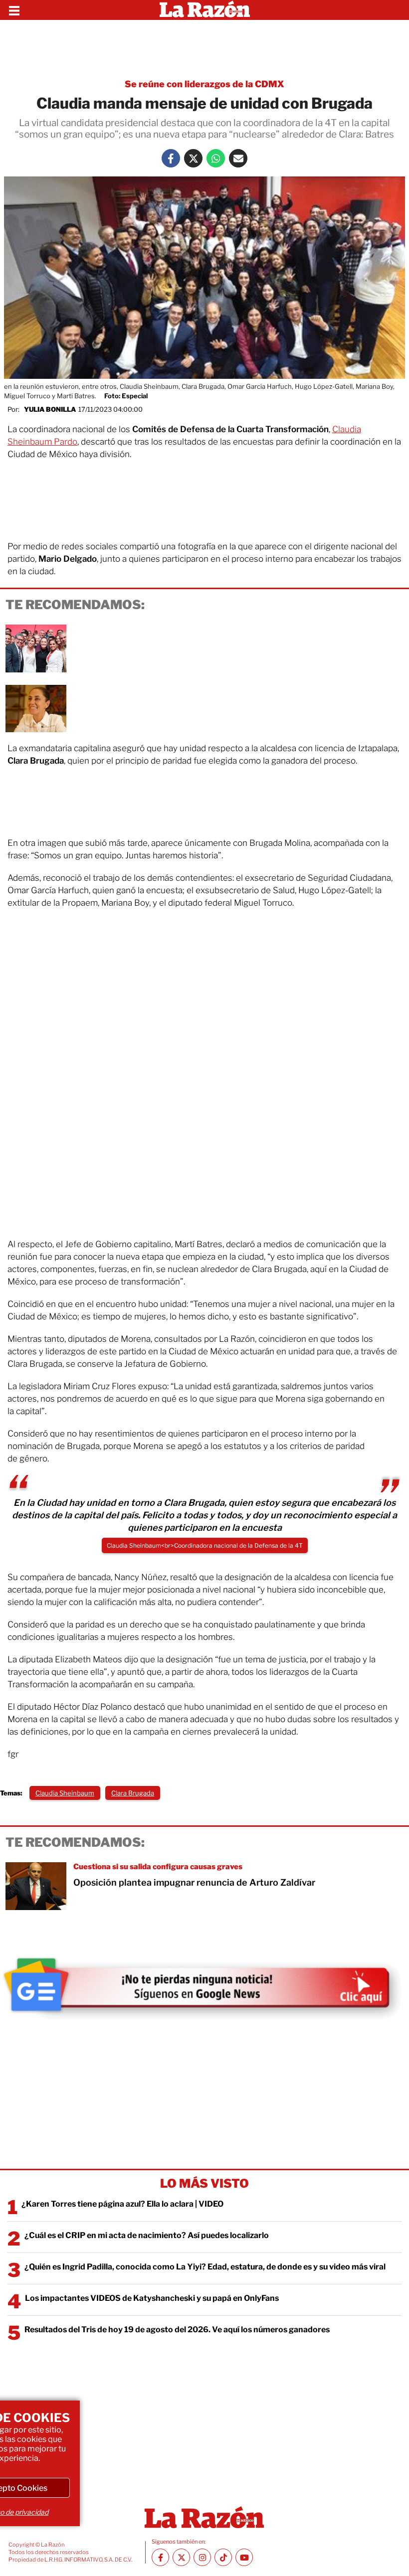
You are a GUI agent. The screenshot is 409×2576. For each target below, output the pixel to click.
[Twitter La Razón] (193, 158)
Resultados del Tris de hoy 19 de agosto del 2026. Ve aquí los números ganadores (177, 2330)
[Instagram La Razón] (202, 2557)
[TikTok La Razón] (223, 2557)
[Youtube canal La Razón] (244, 2557)
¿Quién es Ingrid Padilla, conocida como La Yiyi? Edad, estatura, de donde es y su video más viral (205, 2267)
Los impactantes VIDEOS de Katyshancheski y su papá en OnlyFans (152, 2298)
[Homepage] (205, 10)
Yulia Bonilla (50, 409)
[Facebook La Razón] (171, 158)
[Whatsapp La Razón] (216, 158)
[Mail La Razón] (238, 158)
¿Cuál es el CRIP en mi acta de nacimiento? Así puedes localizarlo (147, 2235)
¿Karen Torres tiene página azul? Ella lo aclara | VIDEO (122, 2204)
